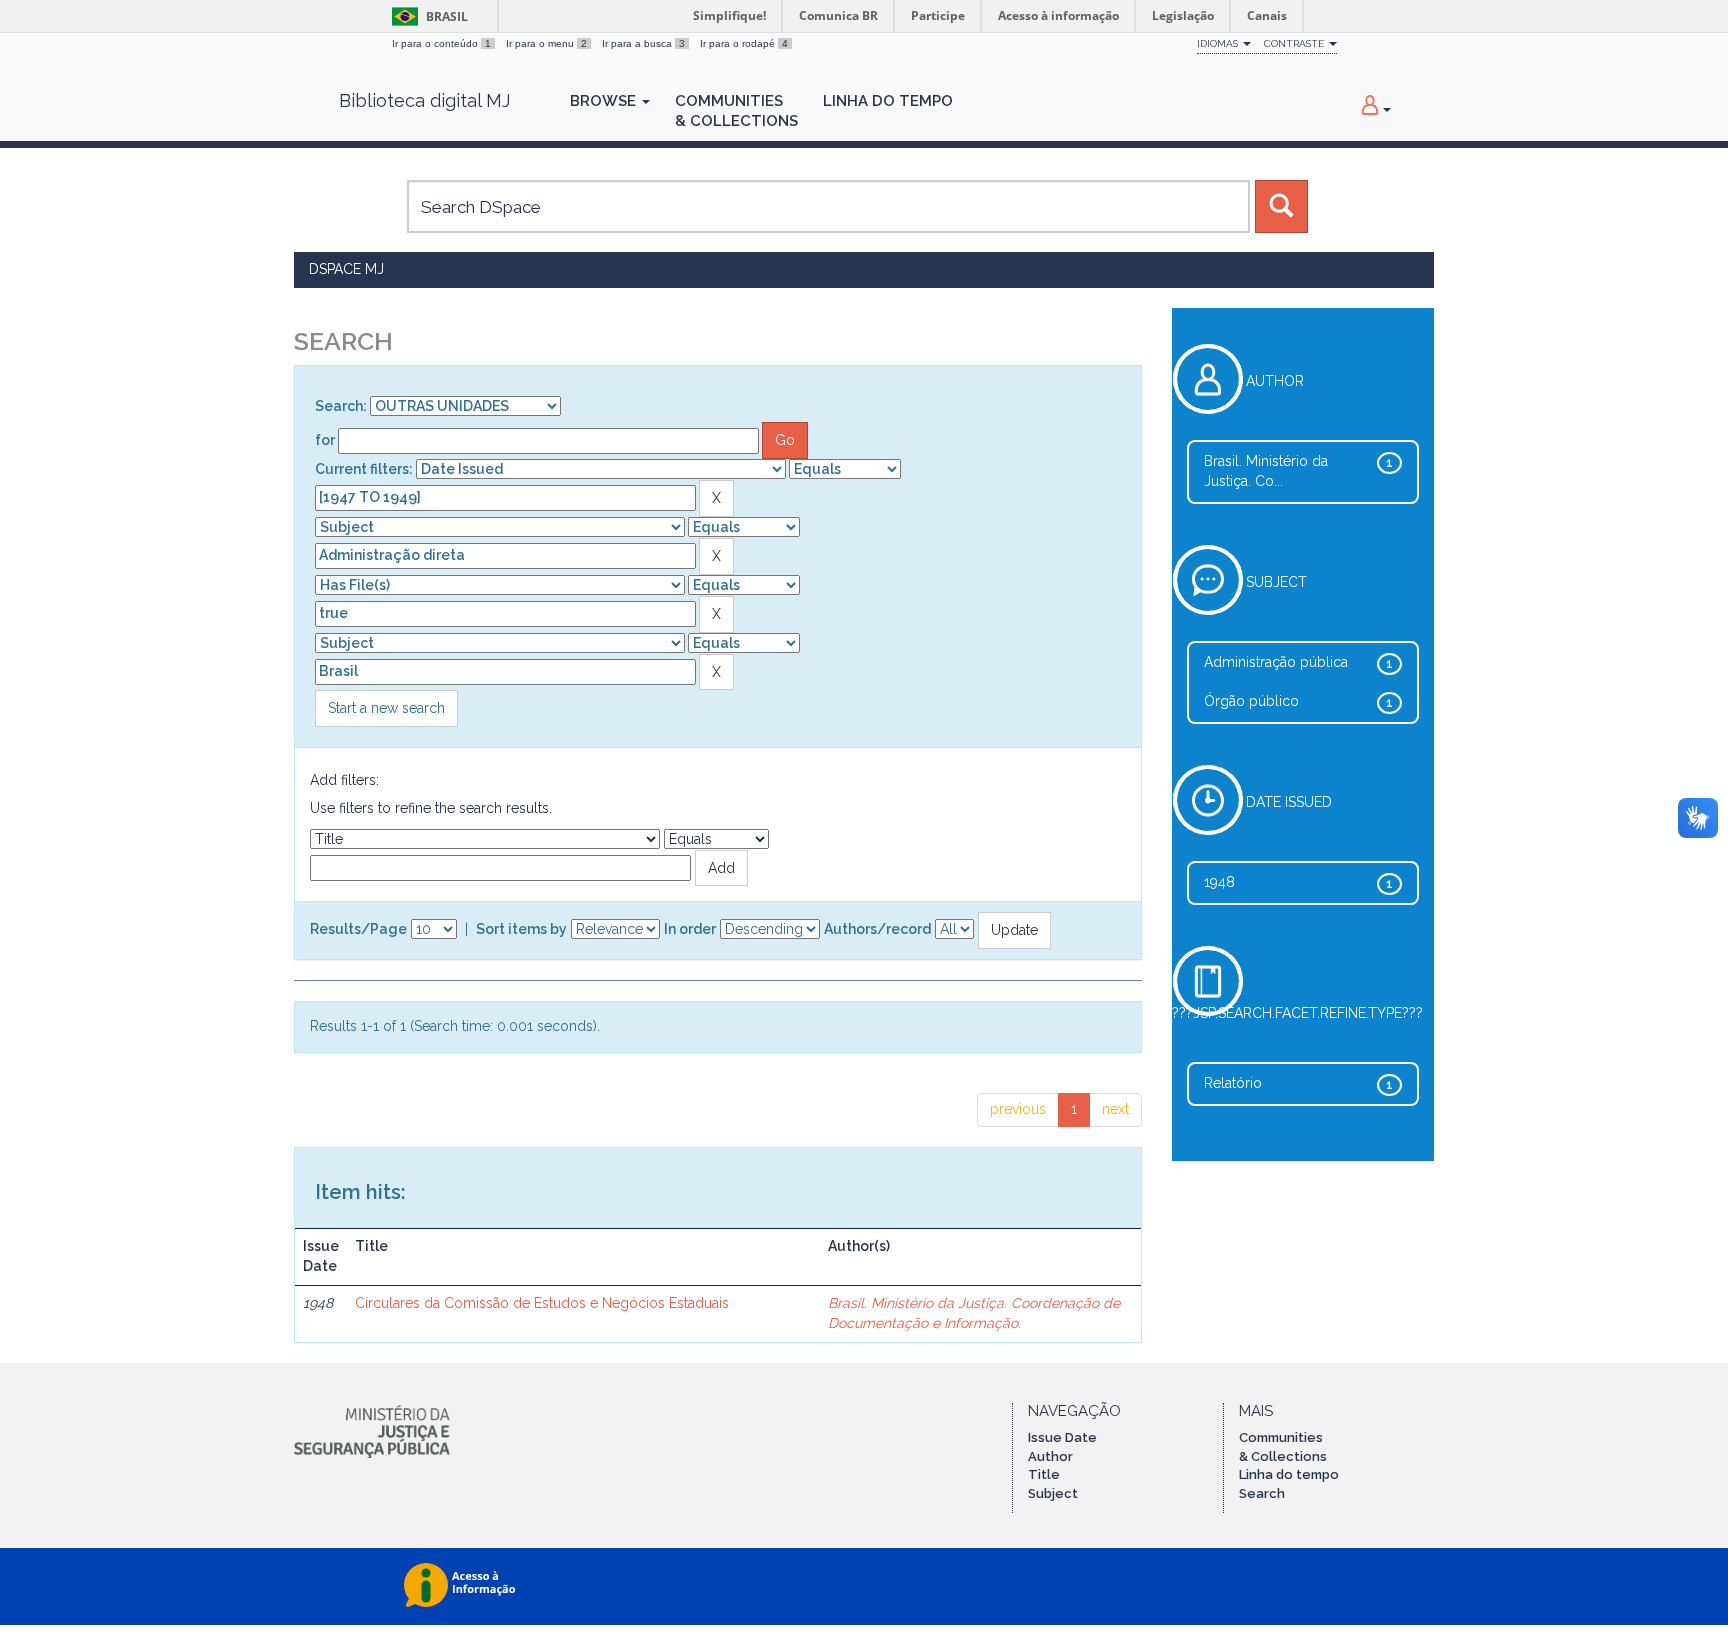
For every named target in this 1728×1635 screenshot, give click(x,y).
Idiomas (1219, 43)
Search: (341, 406)
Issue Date (1062, 1437)
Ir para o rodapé (744, 43)
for (325, 440)
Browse (605, 101)
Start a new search (386, 708)
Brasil (426, 16)
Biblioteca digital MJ (424, 101)
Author (1050, 1456)
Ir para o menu (546, 43)
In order (690, 929)
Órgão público (1251, 701)
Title (1044, 1474)
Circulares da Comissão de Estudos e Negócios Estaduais (542, 1303)
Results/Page (358, 929)
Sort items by (521, 929)
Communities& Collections (736, 111)
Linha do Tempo (888, 101)
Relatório (1233, 1083)
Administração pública (1276, 662)
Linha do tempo (1289, 1474)
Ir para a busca (643, 43)
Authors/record (877, 929)
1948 (1219, 882)
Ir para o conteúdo (441, 43)
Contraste (1295, 43)
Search (1262, 1493)
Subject (1053, 1493)
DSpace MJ (346, 269)
